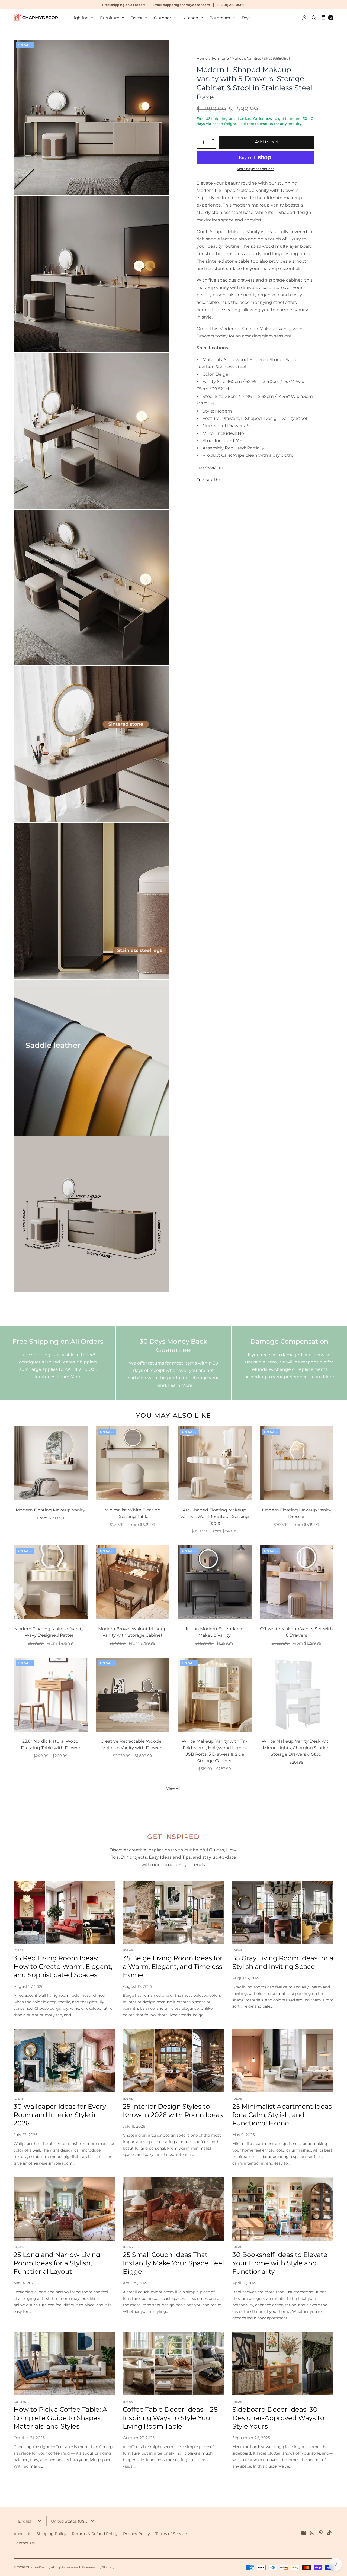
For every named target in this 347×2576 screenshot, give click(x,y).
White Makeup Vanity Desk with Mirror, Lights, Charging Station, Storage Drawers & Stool (297, 1748)
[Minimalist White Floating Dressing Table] (133, 1463)
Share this (212, 480)
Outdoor (163, 18)
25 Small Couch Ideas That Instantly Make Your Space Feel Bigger (173, 2263)
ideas (19, 1950)
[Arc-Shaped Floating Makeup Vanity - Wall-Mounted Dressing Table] (215, 1463)
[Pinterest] (321, 2533)
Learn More (69, 1377)
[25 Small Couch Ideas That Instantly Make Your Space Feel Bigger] (173, 2209)
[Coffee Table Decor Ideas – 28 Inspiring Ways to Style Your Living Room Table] (173, 2364)
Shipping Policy (52, 2534)
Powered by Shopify (98, 2567)
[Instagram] (312, 2533)
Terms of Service (171, 2534)
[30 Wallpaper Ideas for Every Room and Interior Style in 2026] (64, 2061)
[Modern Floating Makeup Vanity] (51, 1463)
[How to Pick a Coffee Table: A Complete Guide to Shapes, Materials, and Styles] (64, 2364)
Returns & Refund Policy (95, 2534)
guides (20, 2402)
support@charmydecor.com (187, 5)
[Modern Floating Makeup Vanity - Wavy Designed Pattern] (51, 1582)
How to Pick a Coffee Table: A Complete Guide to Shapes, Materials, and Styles (60, 2418)
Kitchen (190, 18)
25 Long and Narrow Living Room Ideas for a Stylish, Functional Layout (57, 2263)
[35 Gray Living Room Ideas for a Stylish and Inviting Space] (283, 1912)
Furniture (110, 18)
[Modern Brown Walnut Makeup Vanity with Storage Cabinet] (133, 1582)
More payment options (256, 169)
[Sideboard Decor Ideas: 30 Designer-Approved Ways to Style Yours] (283, 2364)
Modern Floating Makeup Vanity (50, 1510)
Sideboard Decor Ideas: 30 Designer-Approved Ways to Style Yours (278, 2418)
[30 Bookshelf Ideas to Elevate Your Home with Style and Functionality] (283, 2209)
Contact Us (24, 2543)
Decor (137, 18)
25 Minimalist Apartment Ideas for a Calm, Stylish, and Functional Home (282, 2115)
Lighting (80, 18)
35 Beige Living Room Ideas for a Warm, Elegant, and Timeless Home (173, 1966)
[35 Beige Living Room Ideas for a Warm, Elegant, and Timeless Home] (173, 1912)
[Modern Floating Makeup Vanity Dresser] (297, 1463)
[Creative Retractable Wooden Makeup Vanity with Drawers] (133, 1695)
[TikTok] (330, 2533)
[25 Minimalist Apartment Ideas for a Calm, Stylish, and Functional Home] (283, 2061)
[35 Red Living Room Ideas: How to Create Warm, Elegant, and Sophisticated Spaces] (64, 1912)
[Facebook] (304, 2533)
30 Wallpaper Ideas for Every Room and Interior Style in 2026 (60, 2115)
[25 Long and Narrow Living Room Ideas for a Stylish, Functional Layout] (64, 2209)
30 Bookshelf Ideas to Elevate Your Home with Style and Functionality (280, 2263)
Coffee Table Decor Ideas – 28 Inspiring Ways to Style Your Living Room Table (170, 2418)
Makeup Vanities (246, 58)
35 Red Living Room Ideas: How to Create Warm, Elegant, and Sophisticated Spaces (63, 1966)
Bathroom (220, 18)
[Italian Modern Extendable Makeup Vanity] (215, 1582)
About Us (22, 2534)
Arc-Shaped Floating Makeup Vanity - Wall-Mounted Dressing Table (215, 1517)
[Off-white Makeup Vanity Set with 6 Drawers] (297, 1582)
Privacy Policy (136, 2534)
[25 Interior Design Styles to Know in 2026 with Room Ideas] (173, 2061)
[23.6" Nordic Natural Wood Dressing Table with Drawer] (51, 1695)
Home (202, 58)
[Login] (304, 18)
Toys (246, 18)
